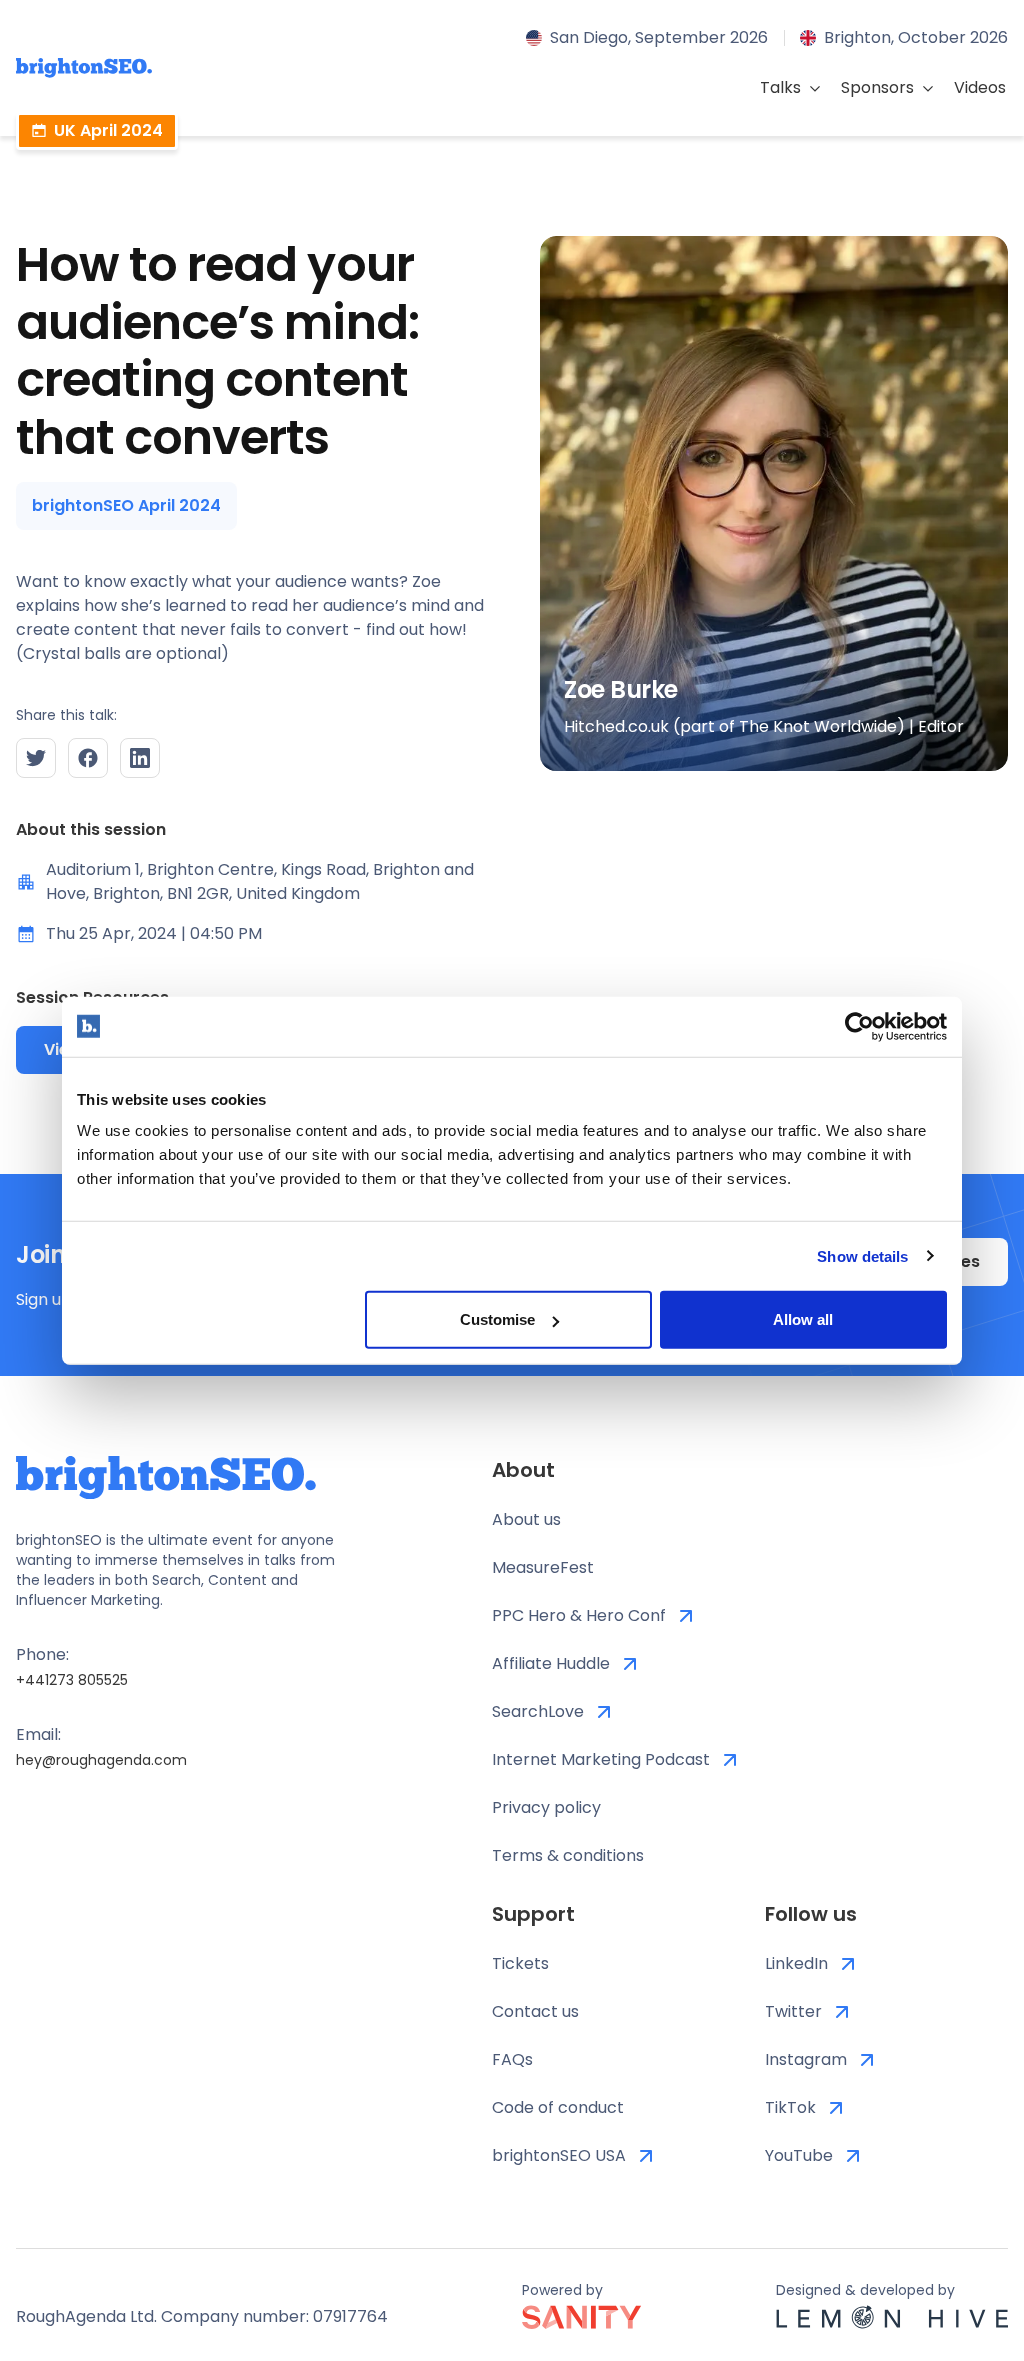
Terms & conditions (568, 1855)
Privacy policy (546, 1807)
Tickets (520, 1963)
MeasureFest (543, 1567)
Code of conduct (558, 2107)
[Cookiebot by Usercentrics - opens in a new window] (859, 1026)
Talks (780, 87)
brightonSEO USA (559, 2155)
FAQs (512, 2059)
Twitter (793, 2011)
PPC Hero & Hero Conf (579, 1615)
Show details (862, 1255)
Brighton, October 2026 (916, 37)
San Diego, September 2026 (659, 37)
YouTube (799, 2155)
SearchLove (538, 1711)
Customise (497, 1319)
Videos (980, 87)
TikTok (790, 2107)
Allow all (803, 1319)
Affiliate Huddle (551, 1663)
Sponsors (877, 87)
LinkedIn (796, 1963)
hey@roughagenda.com (101, 1760)
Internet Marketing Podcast (601, 1759)
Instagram (806, 2059)
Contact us (535, 2011)
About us (526, 1519)
